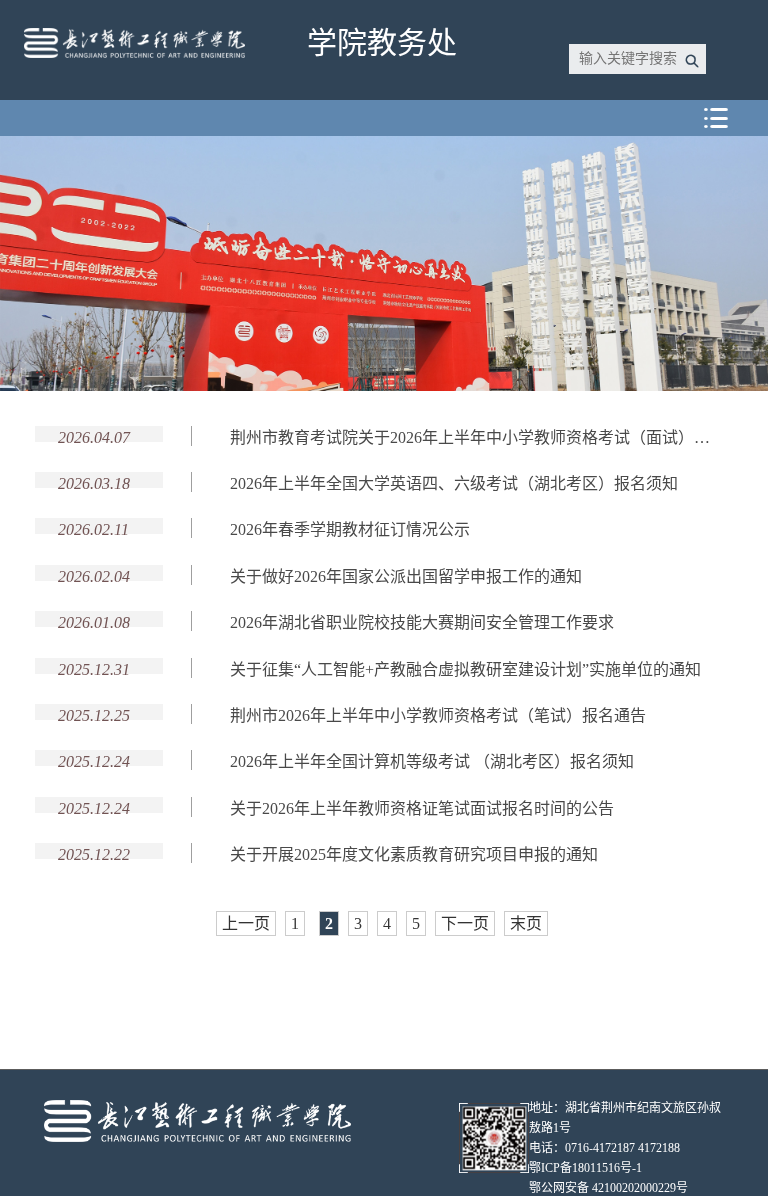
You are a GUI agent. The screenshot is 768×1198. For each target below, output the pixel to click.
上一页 (246, 923)
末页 (526, 923)
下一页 (465, 923)
